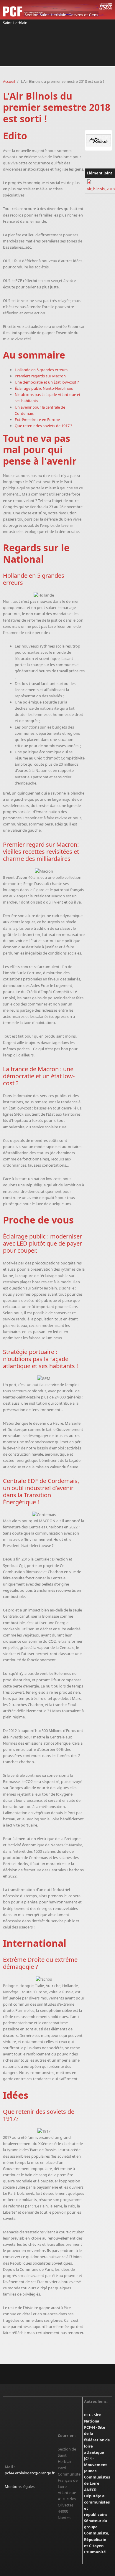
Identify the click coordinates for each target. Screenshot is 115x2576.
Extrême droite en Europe (37, 420)
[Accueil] (57, 10)
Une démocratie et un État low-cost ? (47, 382)
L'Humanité (95, 2552)
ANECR (90, 2490)
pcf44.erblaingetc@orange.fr (30, 2473)
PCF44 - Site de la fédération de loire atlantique (97, 2440)
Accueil (9, 81)
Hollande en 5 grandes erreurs (41, 370)
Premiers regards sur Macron (40, 376)
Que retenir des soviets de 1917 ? (43, 426)
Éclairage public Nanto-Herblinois (44, 388)
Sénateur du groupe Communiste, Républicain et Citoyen (97, 2533)
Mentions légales (20, 2486)
